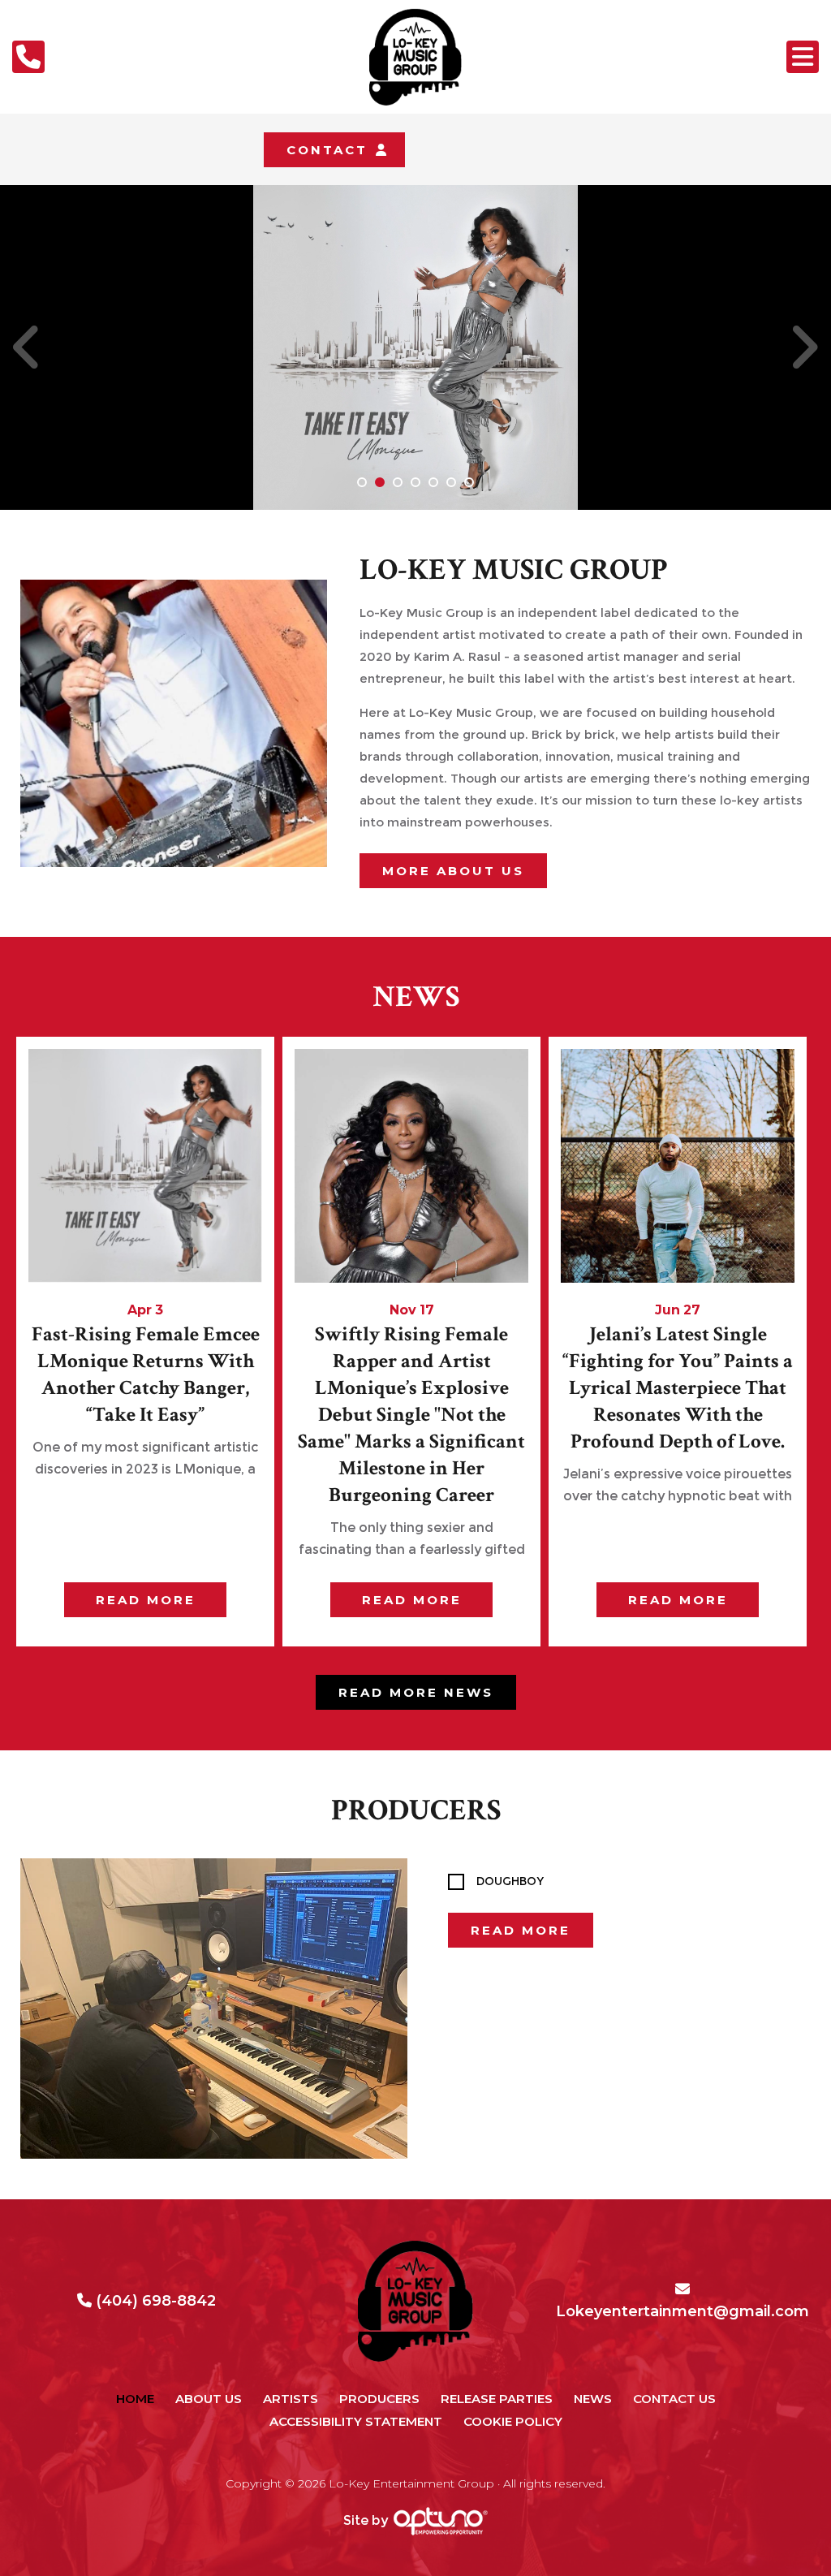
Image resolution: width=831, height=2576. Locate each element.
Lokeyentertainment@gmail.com (685, 2311)
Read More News (416, 1692)
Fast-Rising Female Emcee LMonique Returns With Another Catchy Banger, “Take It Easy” (146, 1374)
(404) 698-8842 (156, 2301)
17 (427, 1310)
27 (692, 1310)
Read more (146, 1600)
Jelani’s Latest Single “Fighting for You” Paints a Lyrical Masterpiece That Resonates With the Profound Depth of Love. (678, 1388)
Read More (521, 1930)
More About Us (453, 871)
